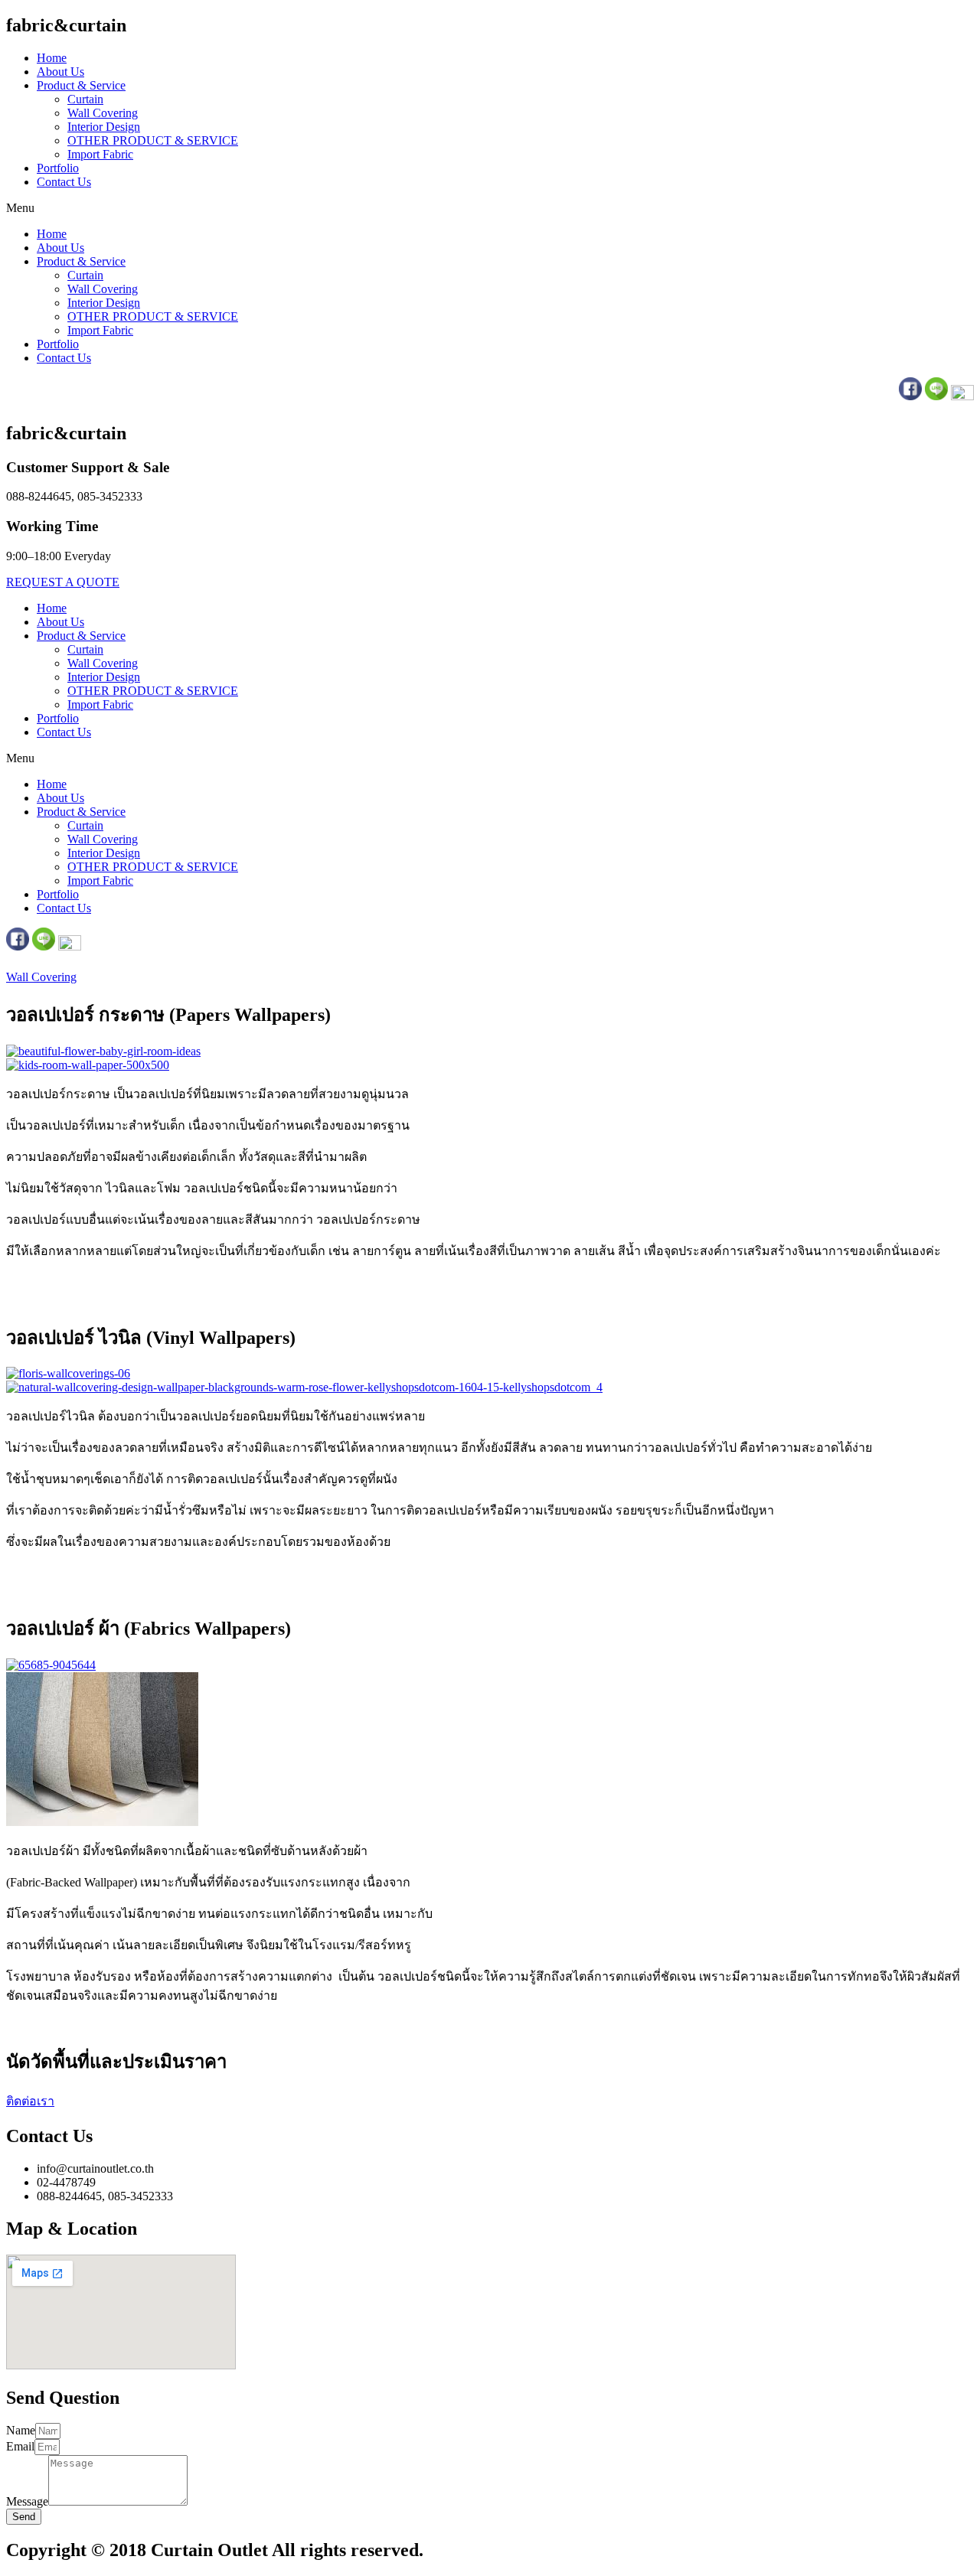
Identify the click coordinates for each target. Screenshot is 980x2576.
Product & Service (81, 85)
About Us (60, 72)
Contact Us (64, 182)
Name (21, 2430)
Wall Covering (103, 113)
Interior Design (104, 127)
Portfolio (58, 168)
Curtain (85, 99)
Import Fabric (100, 154)
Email (20, 2446)
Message (27, 2501)
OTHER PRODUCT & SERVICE (153, 140)
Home (52, 58)
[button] (490, 208)
